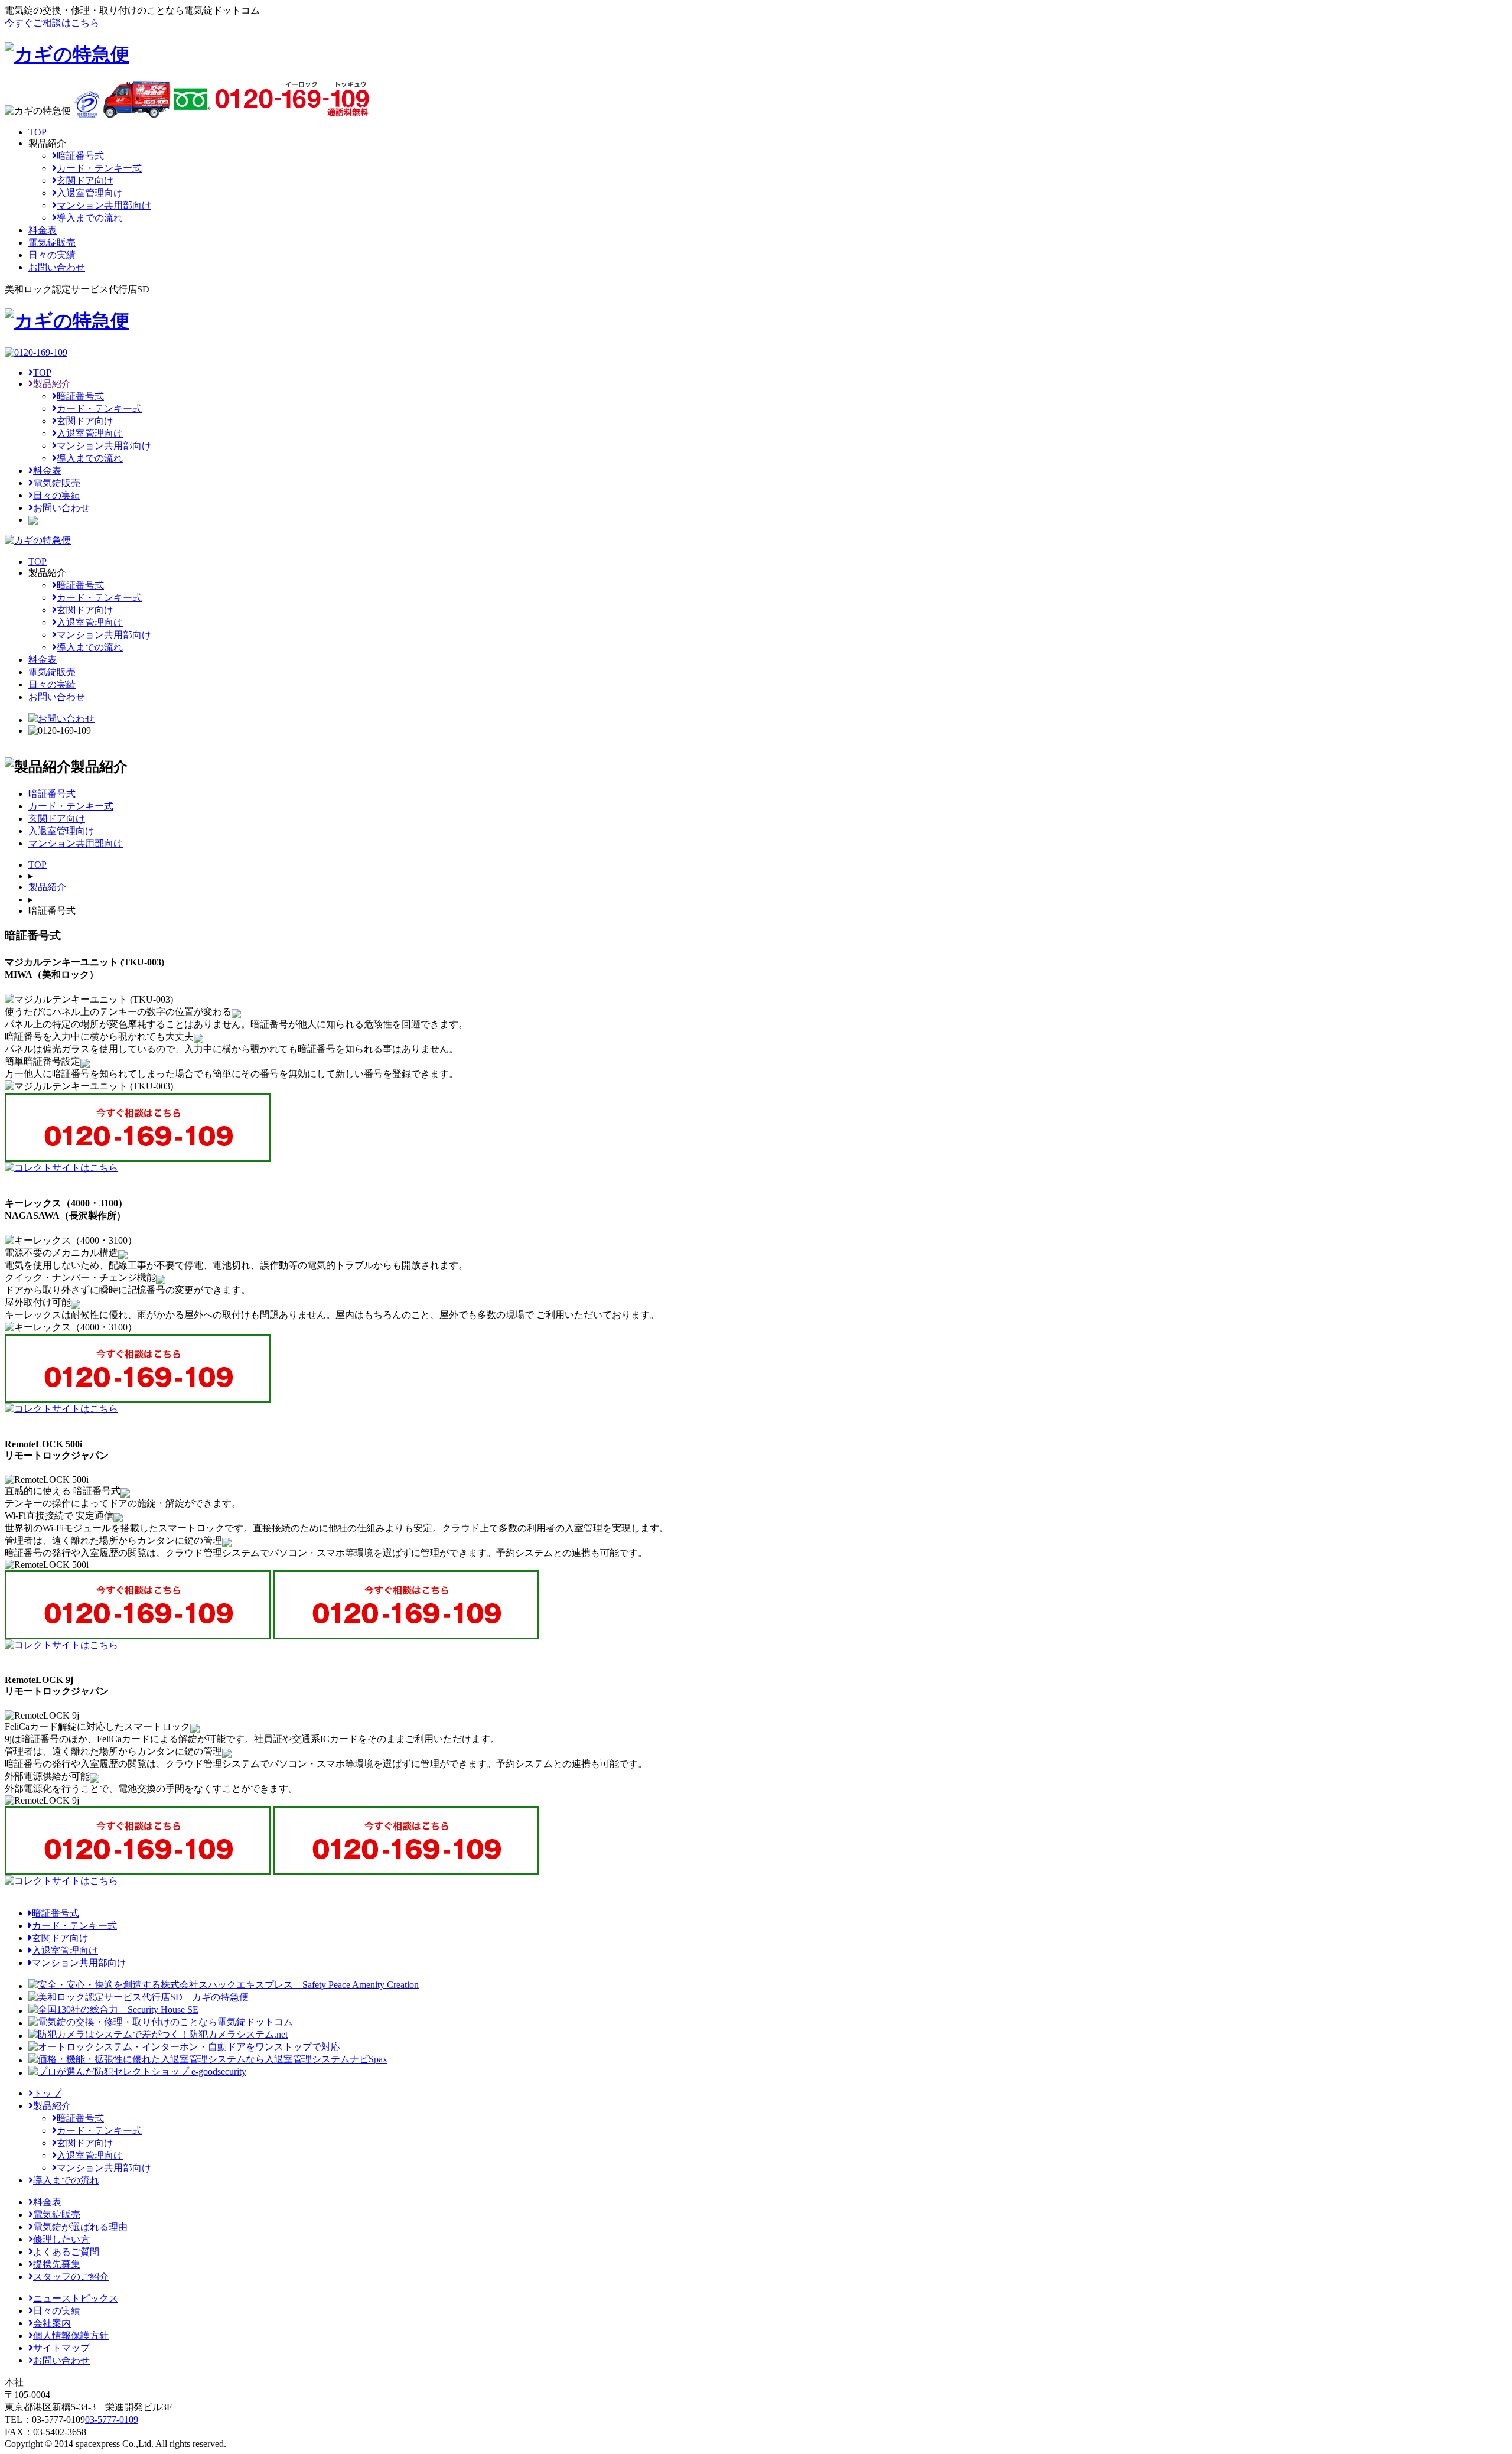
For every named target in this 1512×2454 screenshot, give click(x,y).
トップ (47, 2093)
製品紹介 (52, 384)
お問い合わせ (61, 508)
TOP (42, 372)
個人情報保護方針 (71, 2336)
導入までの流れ (90, 218)
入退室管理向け (90, 193)
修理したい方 (61, 2239)
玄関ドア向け (85, 180)
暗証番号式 (80, 156)
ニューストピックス (76, 2298)
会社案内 (52, 2323)
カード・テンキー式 (99, 168)
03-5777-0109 (112, 2419)
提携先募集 (57, 2264)
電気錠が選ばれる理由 (80, 2227)
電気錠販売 (57, 483)
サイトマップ (61, 2348)
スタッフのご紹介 (71, 2276)
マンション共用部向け (104, 205)
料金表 (47, 471)
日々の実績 (57, 495)
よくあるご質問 (66, 2252)
